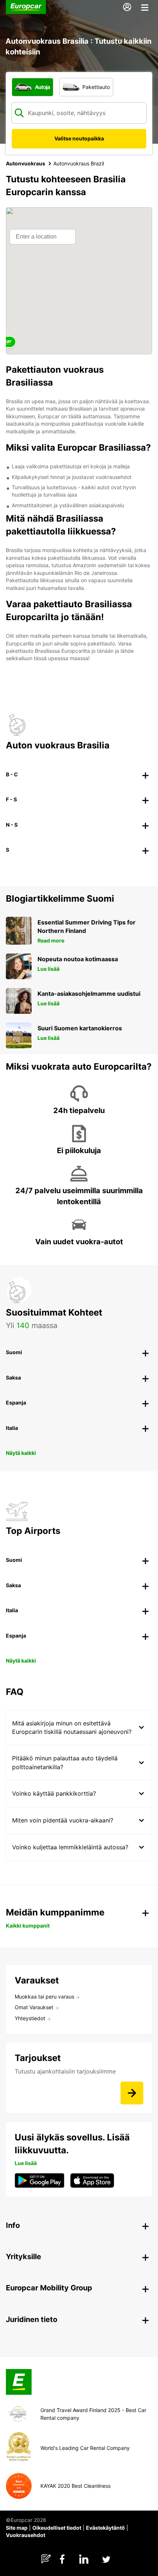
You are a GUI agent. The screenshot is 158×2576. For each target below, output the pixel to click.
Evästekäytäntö (105, 2528)
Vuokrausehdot (26, 2535)
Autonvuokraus (26, 163)
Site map (17, 2528)
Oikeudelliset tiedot (57, 2528)
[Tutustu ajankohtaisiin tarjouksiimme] (132, 2093)
